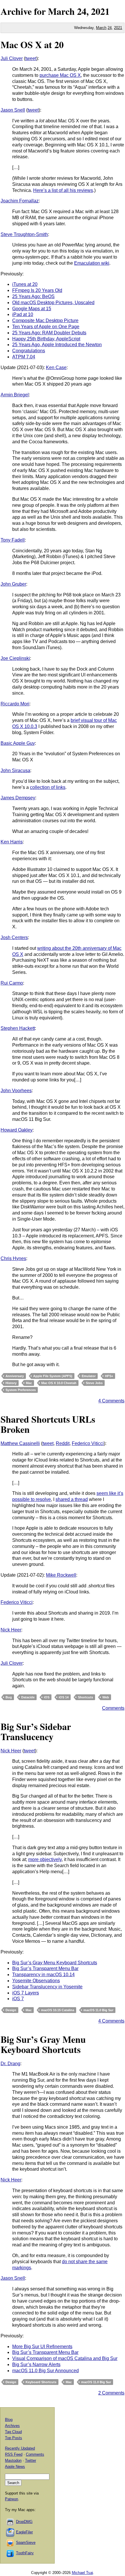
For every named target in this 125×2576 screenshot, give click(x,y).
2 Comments (111, 2393)
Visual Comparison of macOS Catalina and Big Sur (65, 2358)
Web (106, 1697)
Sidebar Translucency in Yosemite (47, 1987)
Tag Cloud (13, 2432)
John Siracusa (15, 770)
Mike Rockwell (61, 1575)
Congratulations (29, 351)
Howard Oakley (17, 1130)
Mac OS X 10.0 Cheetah (59, 1383)
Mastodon (13, 2460)
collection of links (48, 787)
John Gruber (13, 584)
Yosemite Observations (36, 1981)
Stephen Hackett (18, 1028)
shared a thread (72, 1499)
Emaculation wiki (92, 263)
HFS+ (109, 1376)
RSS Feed (14, 2454)
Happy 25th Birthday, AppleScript (46, 339)
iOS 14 (64, 1697)
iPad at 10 (23, 314)
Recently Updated (20, 2448)
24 (110, 28)
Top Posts (14, 2438)
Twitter (31, 2460)
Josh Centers (14, 937)
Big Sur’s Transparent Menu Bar (45, 1968)
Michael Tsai (82, 2573)
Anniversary (15, 1376)
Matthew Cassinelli (20, 1443)
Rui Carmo (12, 983)
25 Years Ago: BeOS (33, 296)
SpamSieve (26, 2543)
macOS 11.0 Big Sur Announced (45, 2371)
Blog (9, 2420)
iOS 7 (18, 1999)
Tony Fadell (13, 540)
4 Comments (111, 1401)
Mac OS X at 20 (32, 45)
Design (11, 2010)
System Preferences (21, 1390)
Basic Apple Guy (18, 743)
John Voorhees (16, 1091)
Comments (113, 1708)
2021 (100, 11)
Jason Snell (13, 110)
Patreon (11, 2499)
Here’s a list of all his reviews (63, 190)
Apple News (15, 2467)
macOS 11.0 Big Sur (98, 2010)
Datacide (28, 1697)
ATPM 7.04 (24, 357)
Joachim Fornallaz (20, 201)
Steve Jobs (94, 1383)
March (61, 11)
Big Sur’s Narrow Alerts (36, 2364)
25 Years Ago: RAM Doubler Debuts (49, 333)
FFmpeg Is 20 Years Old (37, 290)
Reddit (63, 1443)
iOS (47, 1697)
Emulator (89, 1376)
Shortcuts (85, 1697)
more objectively (45, 1859)
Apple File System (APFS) (53, 1376)
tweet (31, 58)
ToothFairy (25, 2553)
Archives (12, 2426)
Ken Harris (12, 842)
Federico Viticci (88, 1443)
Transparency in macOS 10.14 (43, 1975)
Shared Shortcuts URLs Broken (48, 1424)
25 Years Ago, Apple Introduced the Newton (57, 345)
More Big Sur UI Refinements (42, 2347)
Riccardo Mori (15, 704)
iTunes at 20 (25, 284)
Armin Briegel (15, 395)
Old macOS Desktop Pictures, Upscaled (53, 303)
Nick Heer (11, 1630)
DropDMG (24, 2522)
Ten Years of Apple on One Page (46, 327)
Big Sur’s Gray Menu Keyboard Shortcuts (55, 1963)
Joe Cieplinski (15, 658)
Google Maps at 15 (32, 309)
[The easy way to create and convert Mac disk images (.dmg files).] (10, 2522)
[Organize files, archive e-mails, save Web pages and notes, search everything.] (10, 2532)
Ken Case (56, 367)
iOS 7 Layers (26, 1993)
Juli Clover (12, 58)
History (11, 1383)
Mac (29, 1383)
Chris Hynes (13, 1258)
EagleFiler (24, 2532)
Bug (9, 1697)
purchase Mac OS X (60, 75)
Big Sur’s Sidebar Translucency (36, 1731)
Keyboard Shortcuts (41, 2382)
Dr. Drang (10, 2064)
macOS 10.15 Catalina (58, 2010)
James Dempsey (18, 798)
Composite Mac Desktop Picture (45, 321)
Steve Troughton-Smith (24, 234)
